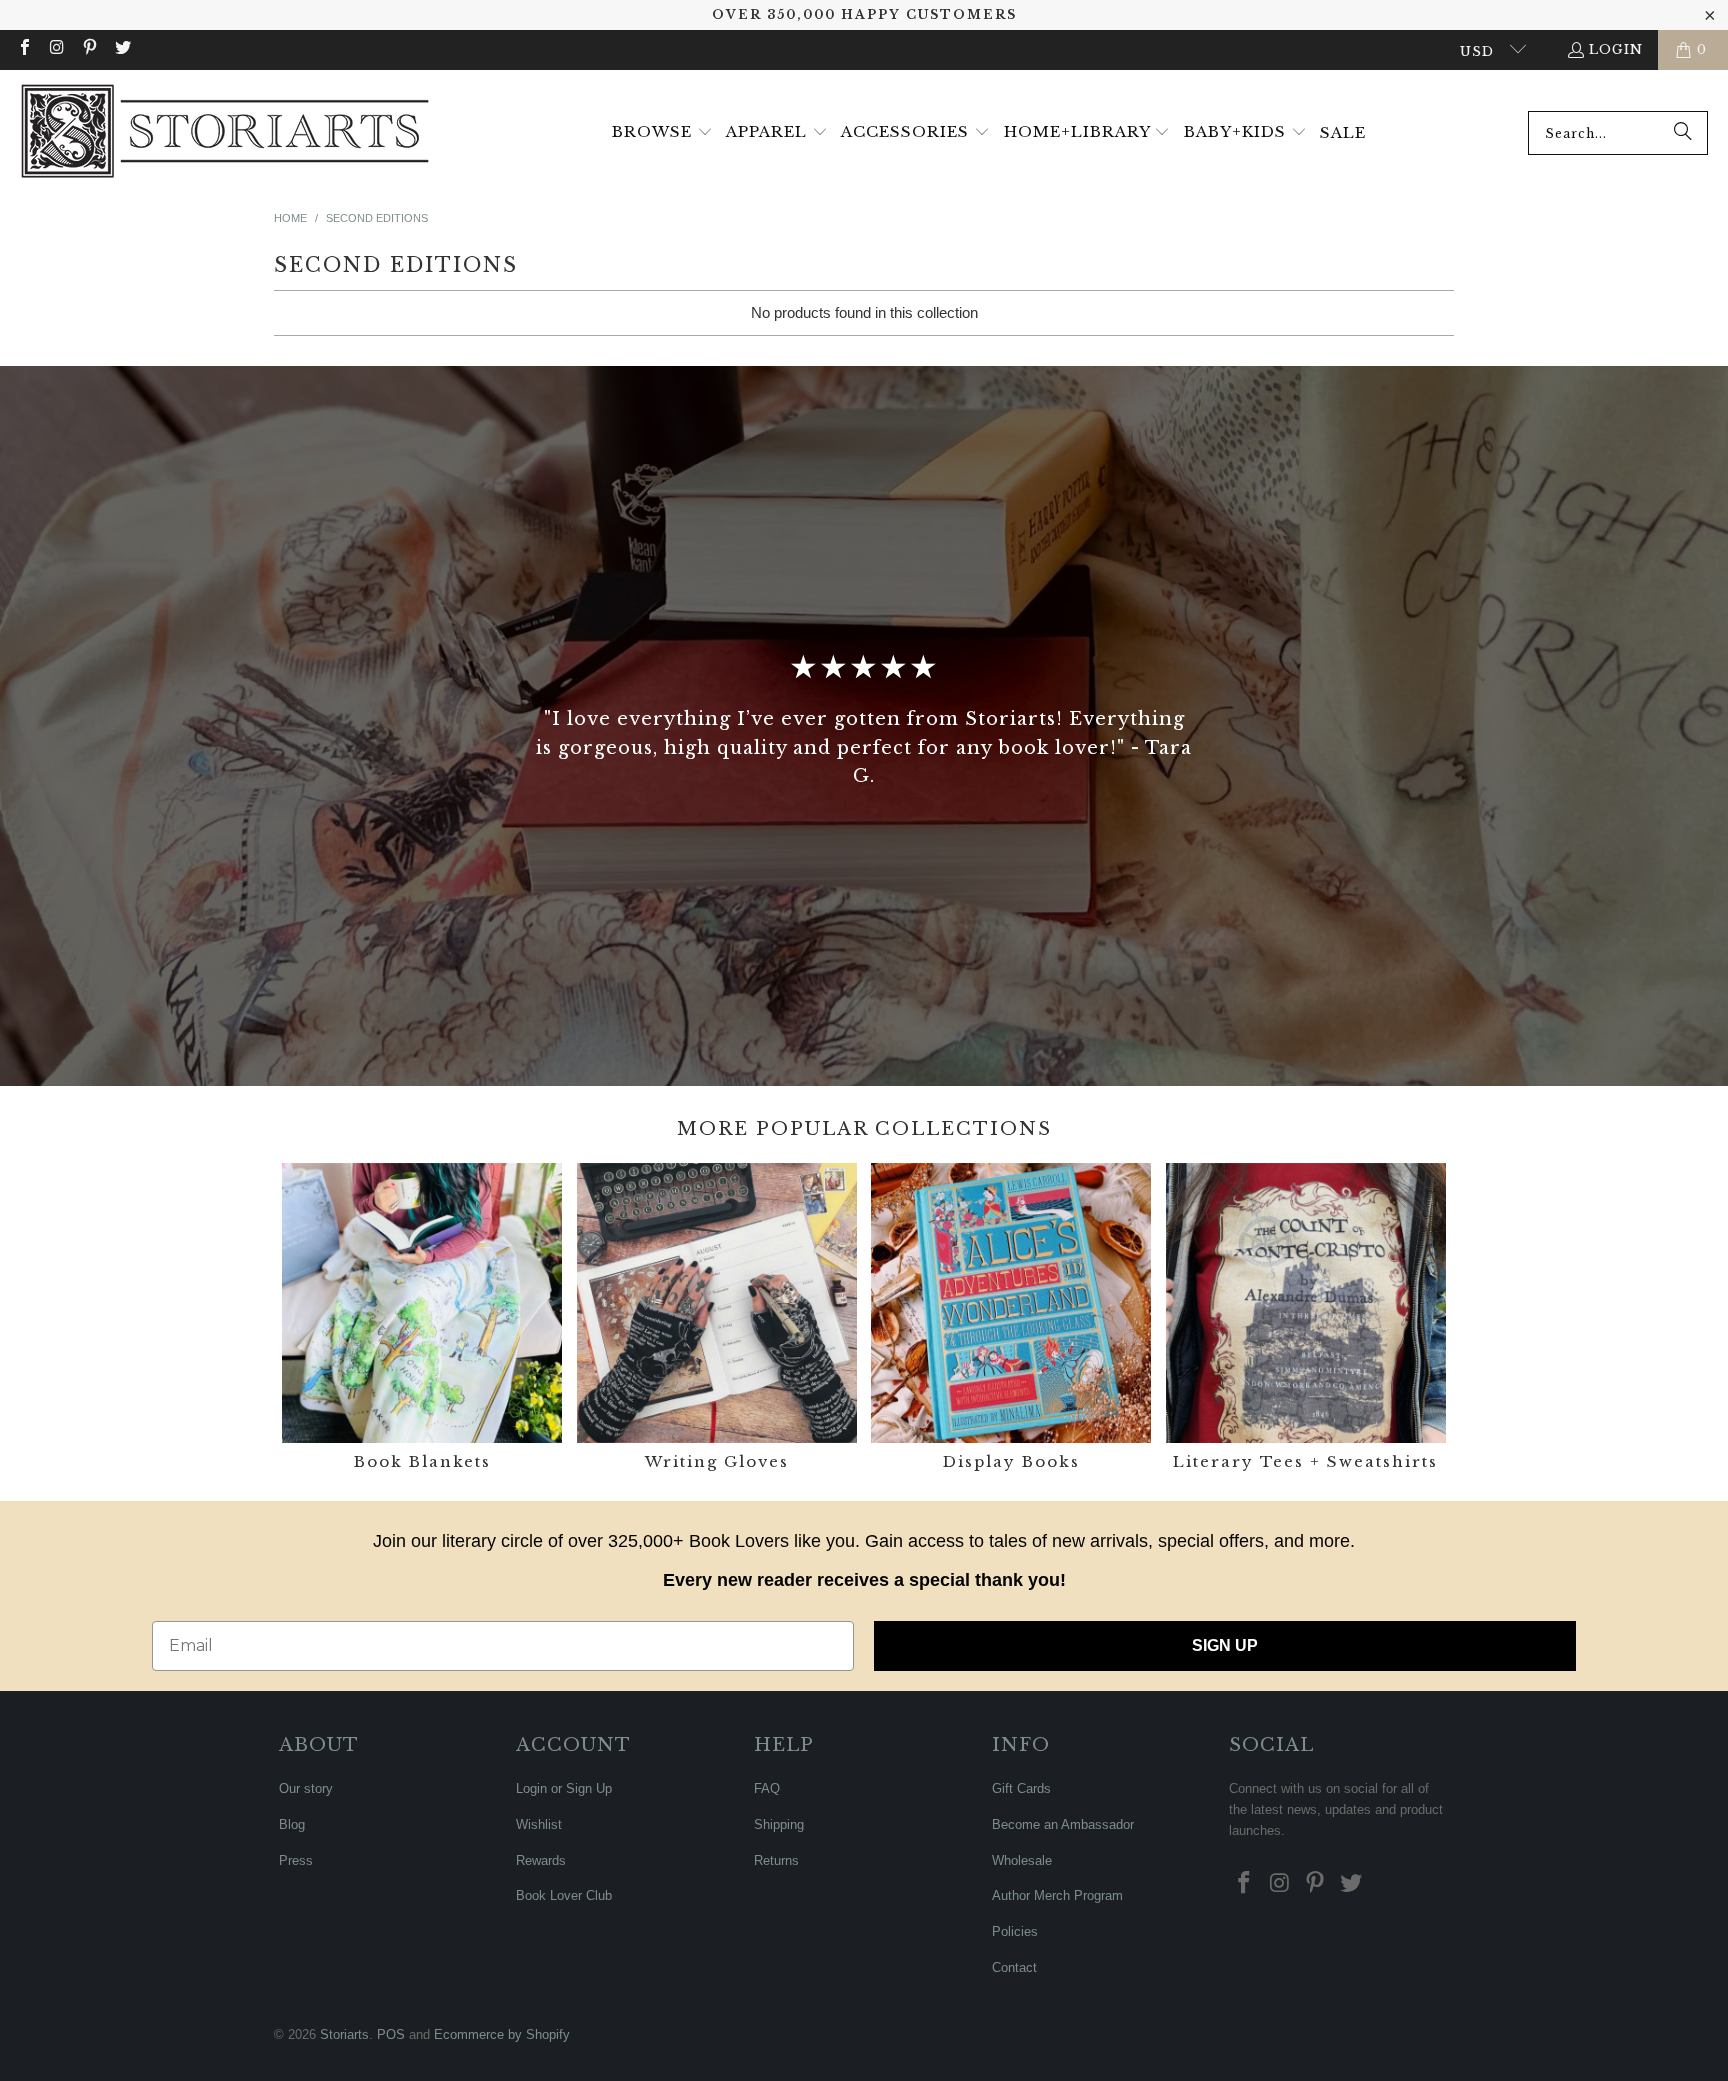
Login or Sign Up (564, 1788)
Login (1616, 49)
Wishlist (539, 1824)
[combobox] (1618, 133)
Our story (306, 1788)
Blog (292, 1824)
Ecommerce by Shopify (502, 2034)
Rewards (541, 1860)
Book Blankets (422, 1319)
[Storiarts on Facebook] (24, 49)
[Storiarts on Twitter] (121, 49)
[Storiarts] (225, 133)
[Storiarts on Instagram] (56, 49)
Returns (776, 1860)
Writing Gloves (717, 1319)
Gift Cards (1021, 1788)
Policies (1015, 1931)
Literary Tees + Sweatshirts (1306, 1319)
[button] (662, 133)
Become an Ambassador (1063, 1824)
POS (391, 2034)
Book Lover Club (564, 1895)
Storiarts (344, 2034)
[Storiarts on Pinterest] (89, 49)
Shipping (779, 1824)
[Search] (1683, 133)
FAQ (767, 1788)
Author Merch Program (1057, 1895)
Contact (1014, 1967)
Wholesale (1022, 1860)
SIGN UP (1225, 1645)
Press (296, 1860)
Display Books (1011, 1319)
